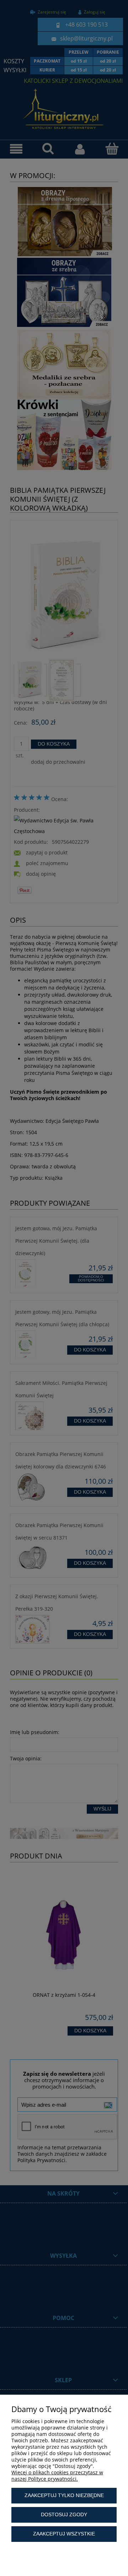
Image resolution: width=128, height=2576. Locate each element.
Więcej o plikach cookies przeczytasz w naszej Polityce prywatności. (57, 2476)
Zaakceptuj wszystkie (64, 2534)
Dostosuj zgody (64, 2514)
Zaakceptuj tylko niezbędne (64, 2495)
